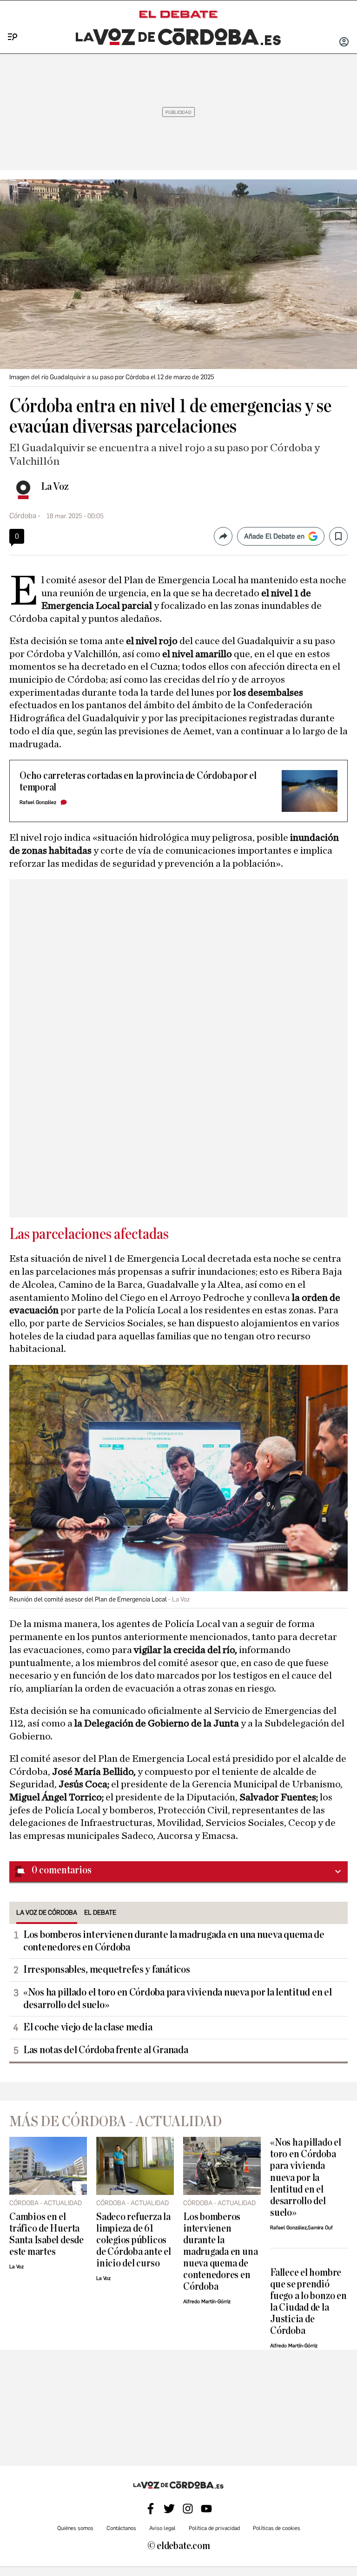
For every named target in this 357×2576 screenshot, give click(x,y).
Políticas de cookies (277, 2528)
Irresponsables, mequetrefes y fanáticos (106, 1970)
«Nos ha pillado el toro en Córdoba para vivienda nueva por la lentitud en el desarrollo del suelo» (177, 1999)
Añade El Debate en (274, 536)
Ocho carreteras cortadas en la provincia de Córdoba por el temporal (138, 782)
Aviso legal (162, 2528)
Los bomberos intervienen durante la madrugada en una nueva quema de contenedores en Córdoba (174, 1941)
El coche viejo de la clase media (88, 2027)
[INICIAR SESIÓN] (344, 43)
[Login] (344, 43)
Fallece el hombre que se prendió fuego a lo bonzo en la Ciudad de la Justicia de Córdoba (308, 2302)
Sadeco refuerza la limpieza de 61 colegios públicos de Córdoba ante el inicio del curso (134, 2240)
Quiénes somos (75, 2528)
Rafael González (38, 802)
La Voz (55, 487)
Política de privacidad (214, 2528)
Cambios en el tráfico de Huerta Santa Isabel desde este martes (46, 2234)
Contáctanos (121, 2528)
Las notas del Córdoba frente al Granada (106, 2050)
